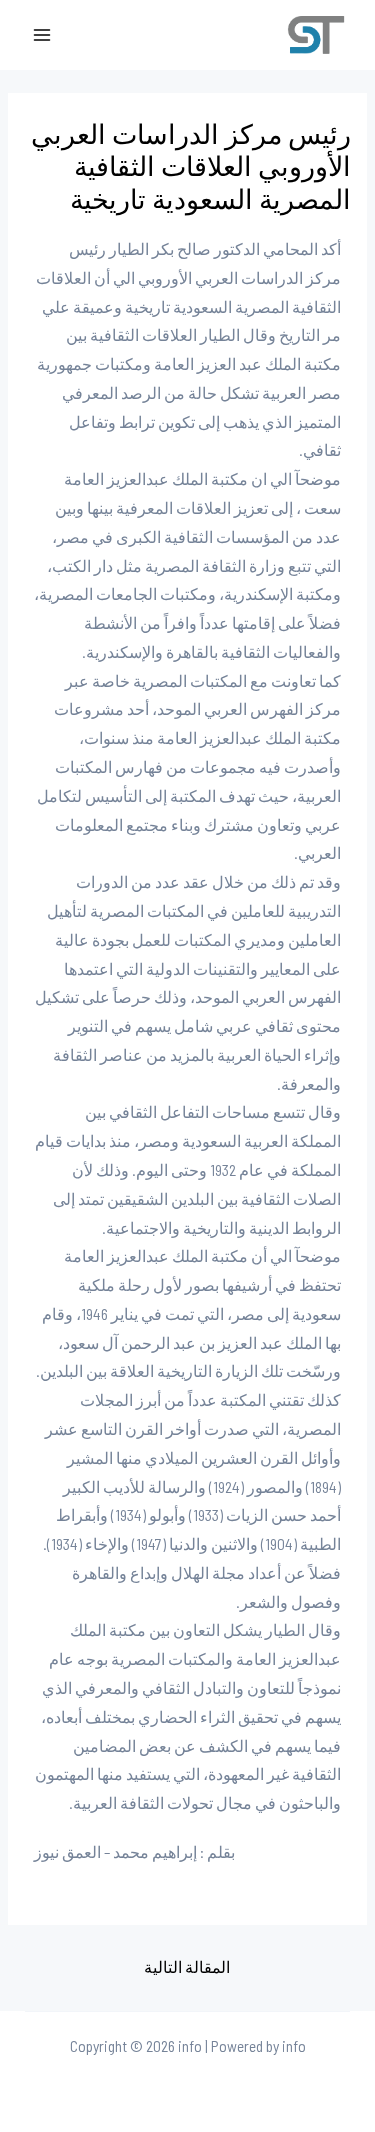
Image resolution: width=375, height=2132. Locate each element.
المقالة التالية (187, 1966)
